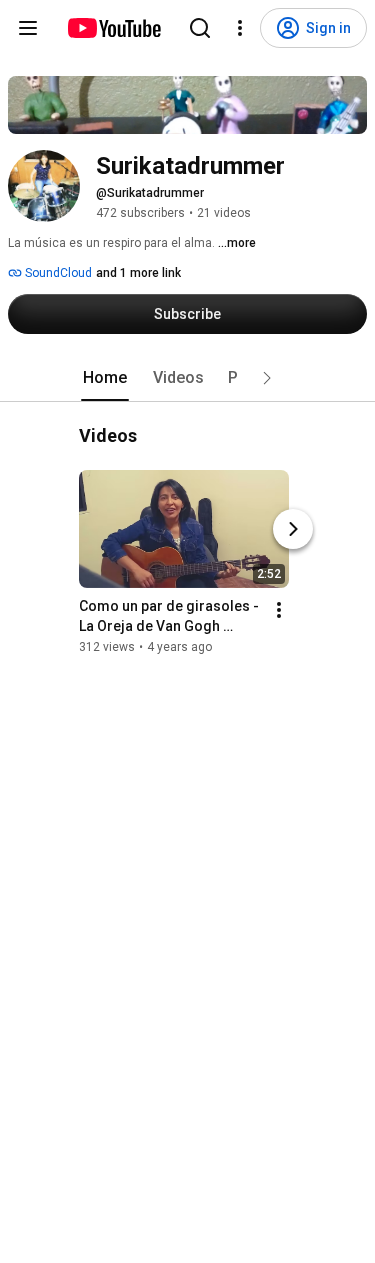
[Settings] (240, 28)
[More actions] (279, 610)
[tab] (105, 378)
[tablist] (188, 378)
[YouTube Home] (113, 28)
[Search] (200, 28)
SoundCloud (57, 273)
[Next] (293, 529)
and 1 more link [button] (138, 273)
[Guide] (28, 28)
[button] (267, 378)
